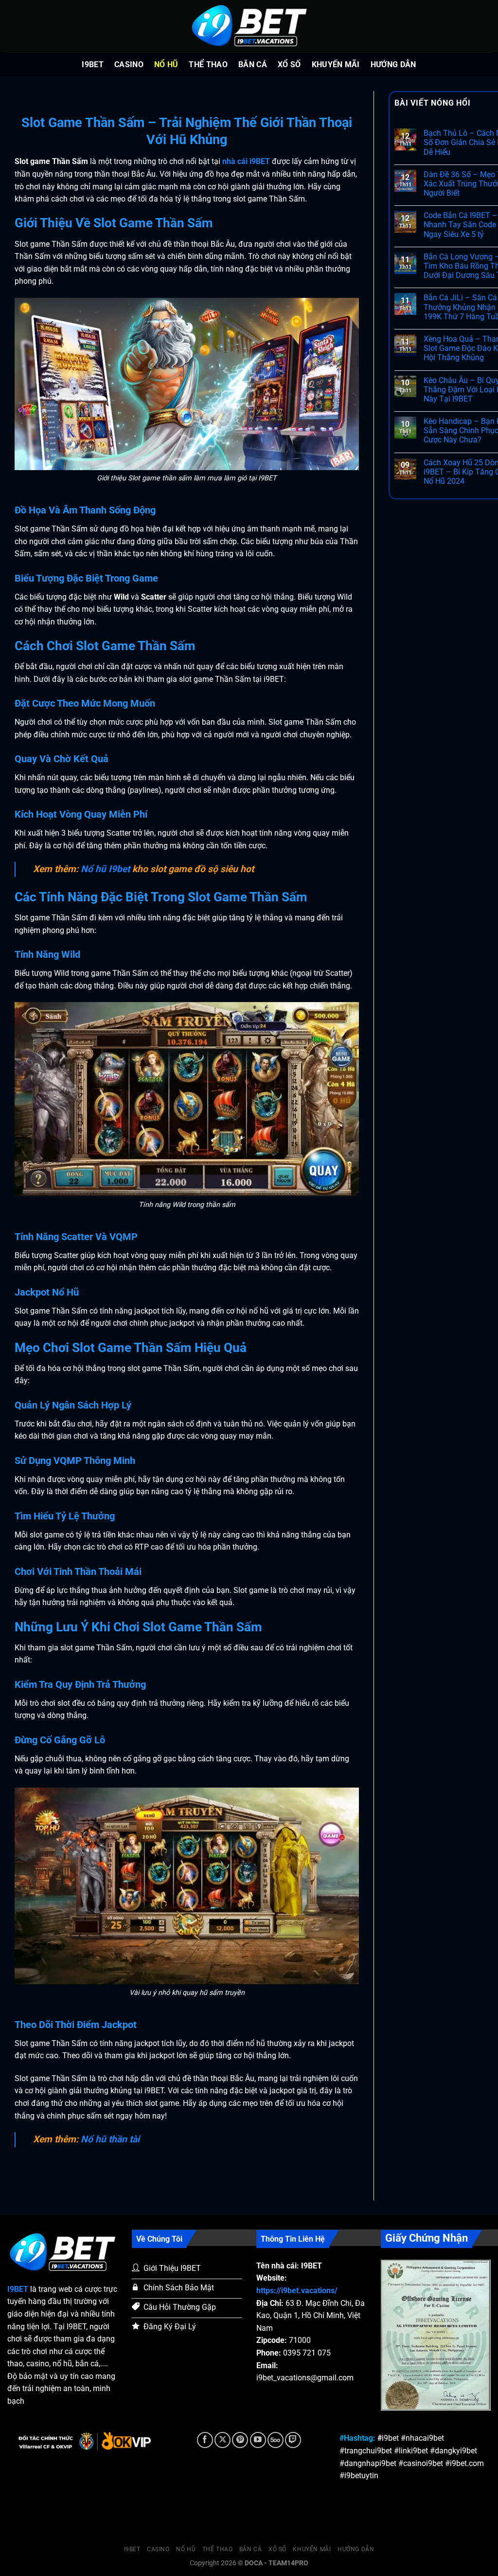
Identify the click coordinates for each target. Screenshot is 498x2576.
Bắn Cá (253, 64)
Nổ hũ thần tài (110, 2139)
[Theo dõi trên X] (222, 2440)
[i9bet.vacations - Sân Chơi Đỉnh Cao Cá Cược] (249, 26)
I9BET (93, 64)
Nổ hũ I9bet (105, 869)
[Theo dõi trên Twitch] (293, 2440)
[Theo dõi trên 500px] (276, 2440)
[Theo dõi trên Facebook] (205, 2440)
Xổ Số (289, 64)
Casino (129, 64)
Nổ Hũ (166, 64)
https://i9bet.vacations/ (297, 2291)
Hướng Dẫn (393, 64)
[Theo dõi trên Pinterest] (240, 2440)
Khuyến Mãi (336, 64)
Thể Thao (208, 64)
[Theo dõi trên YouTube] (258, 2440)
